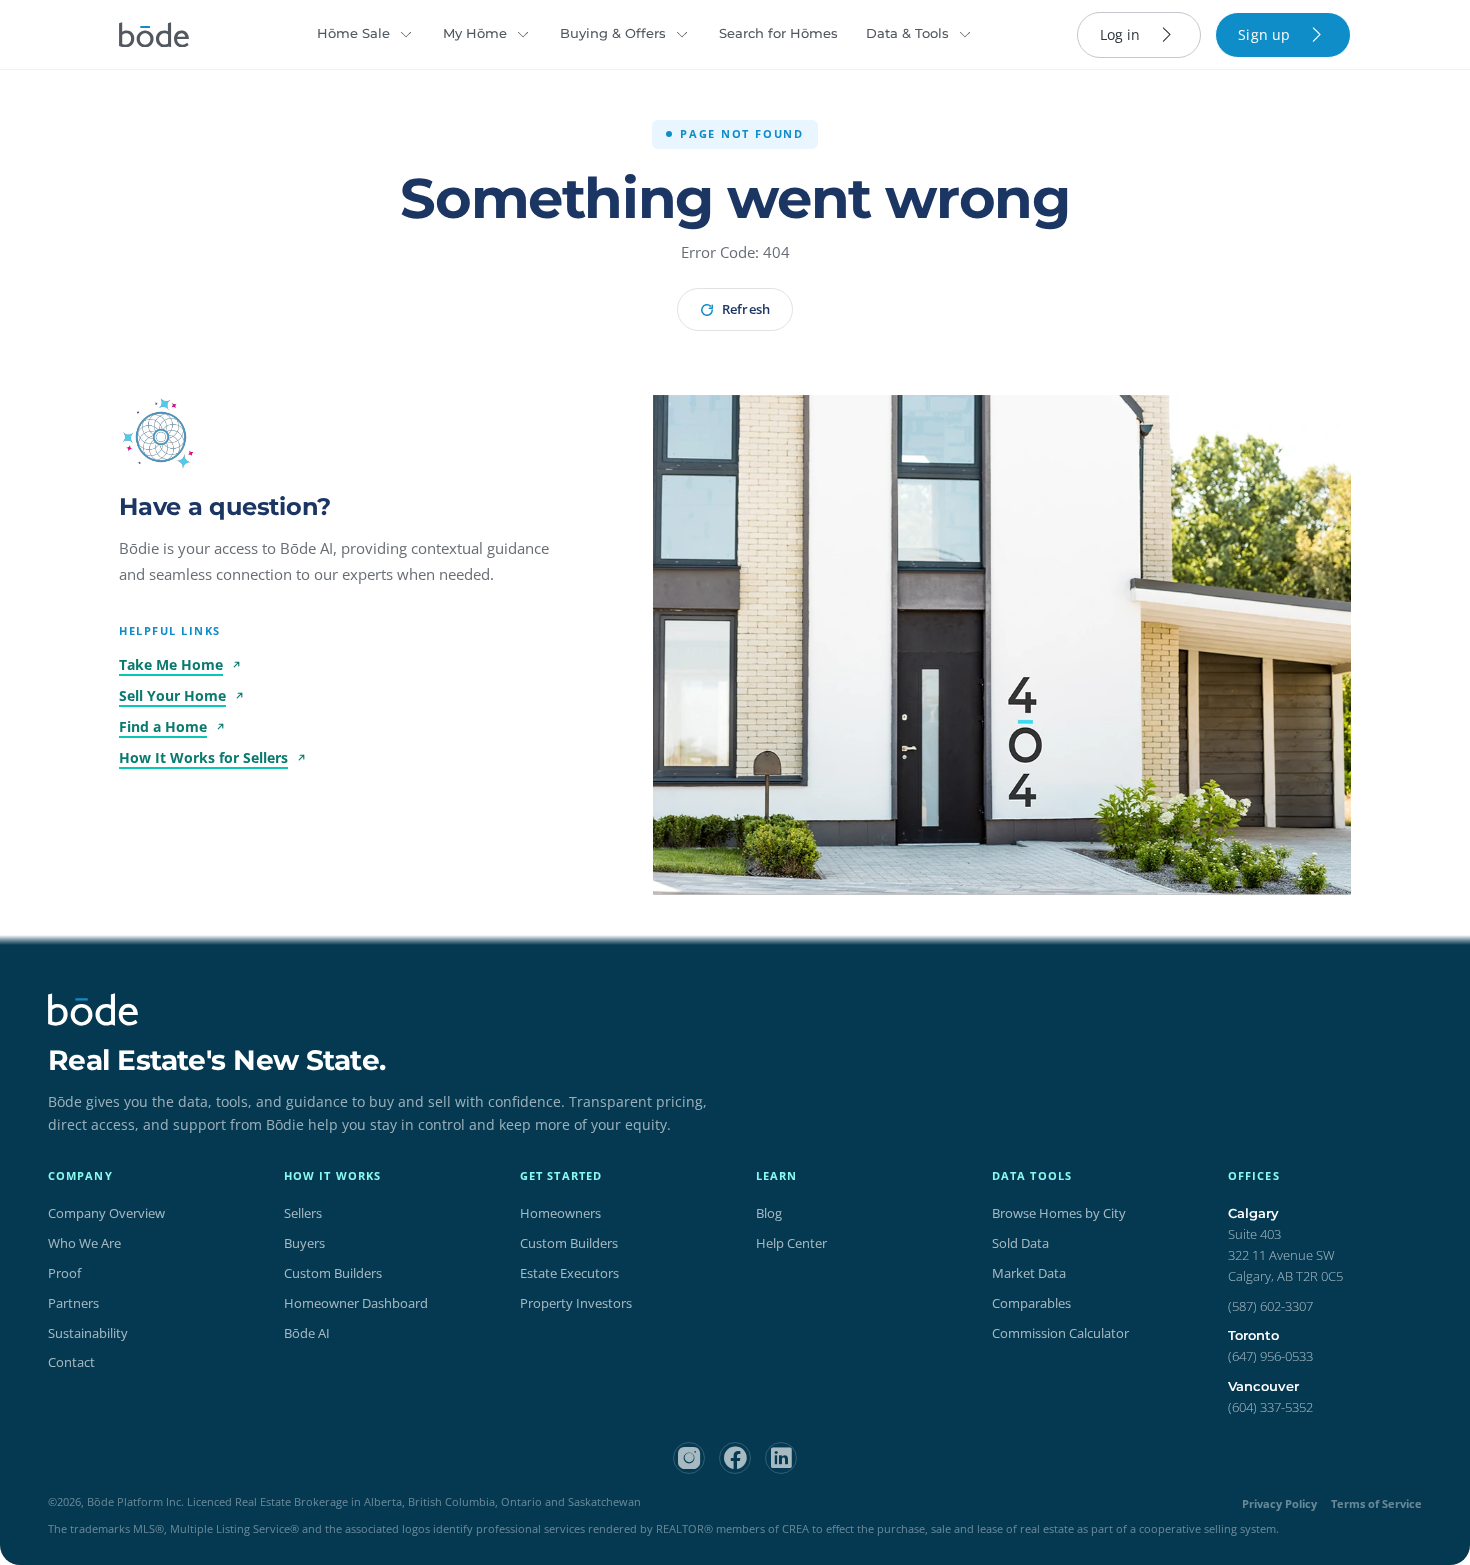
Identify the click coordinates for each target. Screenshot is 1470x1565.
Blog (769, 1213)
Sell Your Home (172, 695)
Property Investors (576, 1303)
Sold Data (1020, 1243)
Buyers (304, 1243)
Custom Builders (333, 1273)
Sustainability (88, 1333)
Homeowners (560, 1213)
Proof (64, 1273)
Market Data (1029, 1273)
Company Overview (106, 1213)
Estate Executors (569, 1273)
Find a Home (163, 726)
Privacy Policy (1279, 1503)
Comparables (1031, 1303)
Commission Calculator (1060, 1333)
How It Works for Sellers (203, 757)
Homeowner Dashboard (356, 1303)
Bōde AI (307, 1333)
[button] (161, 437)
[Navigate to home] (154, 35)
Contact (71, 1362)
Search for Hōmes (778, 33)
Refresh (745, 309)
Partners (73, 1303)
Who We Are (84, 1243)
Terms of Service (1376, 1503)
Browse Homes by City (1059, 1213)
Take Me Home (171, 664)
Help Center (791, 1243)
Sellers (303, 1213)
